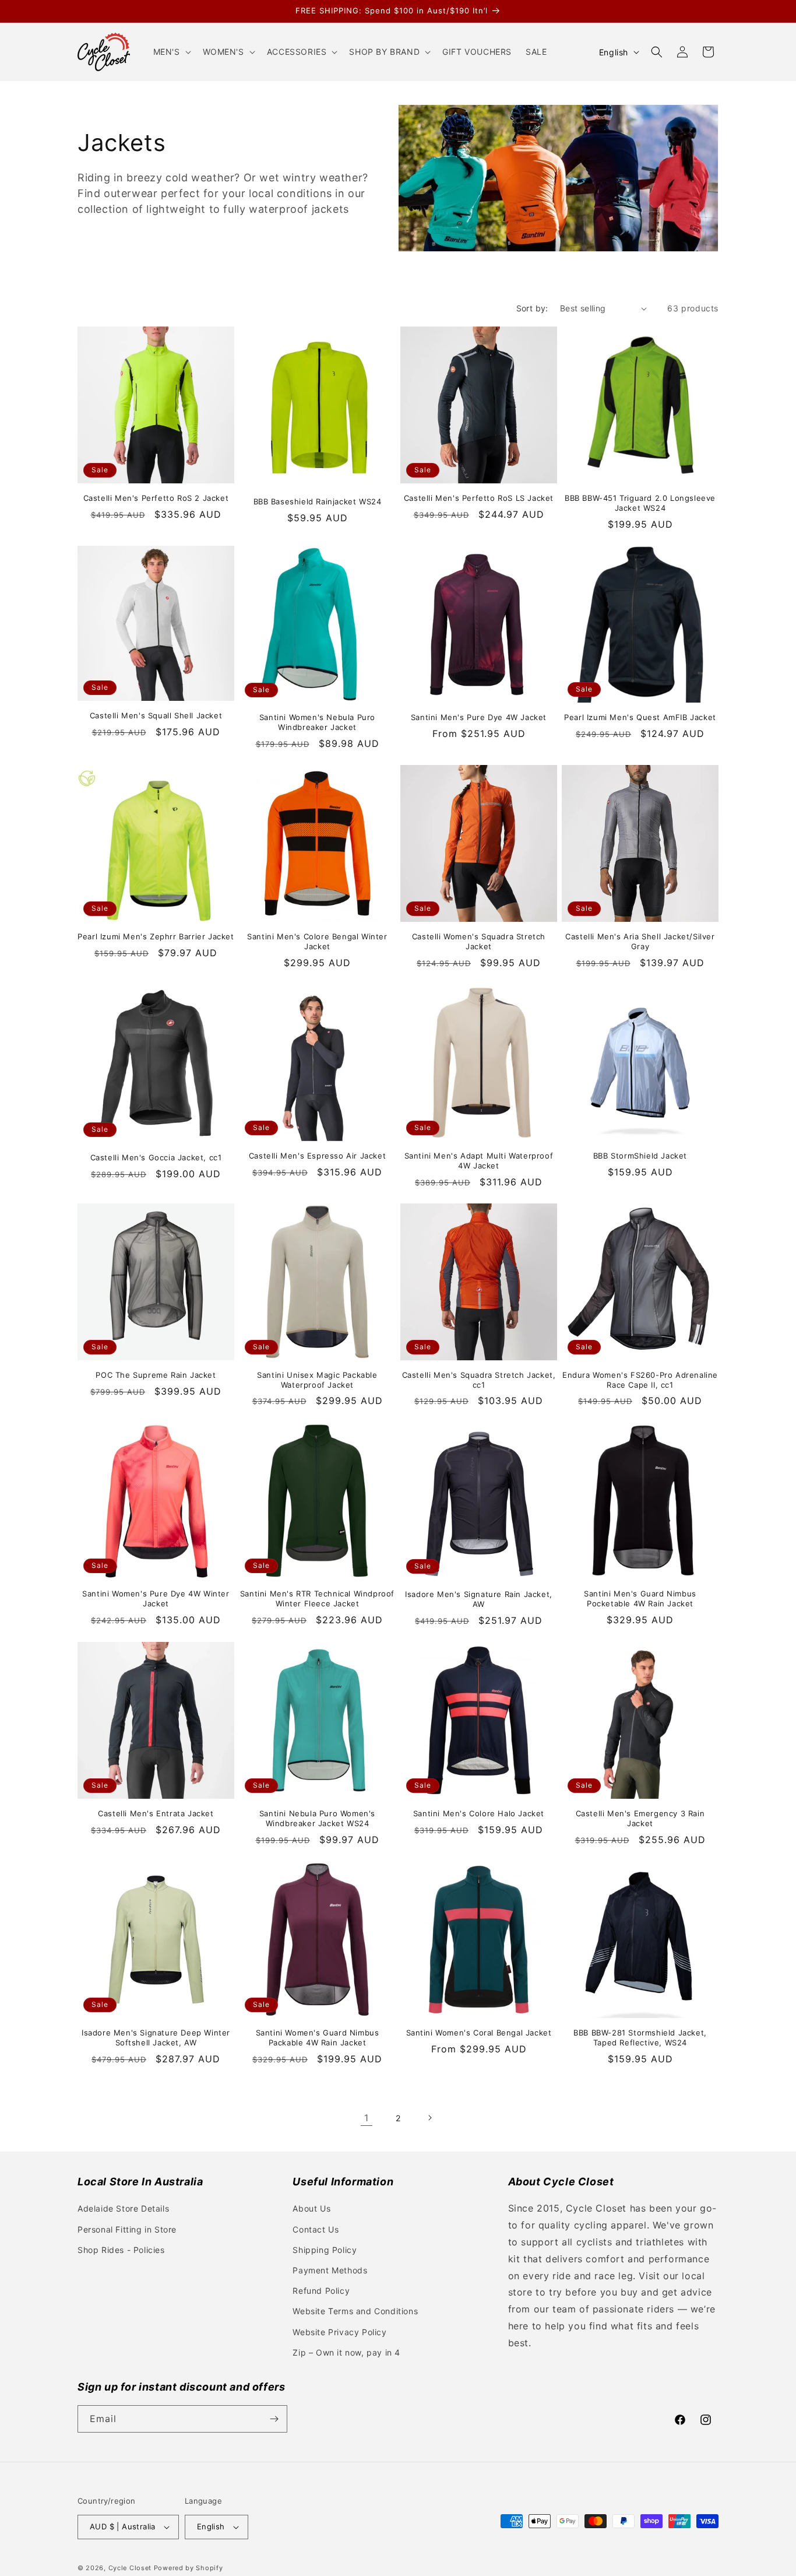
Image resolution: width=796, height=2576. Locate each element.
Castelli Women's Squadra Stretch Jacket (479, 941)
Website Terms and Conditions (355, 2311)
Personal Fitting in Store (127, 2229)
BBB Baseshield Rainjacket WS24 (318, 501)
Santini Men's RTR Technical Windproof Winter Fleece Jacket (317, 1598)
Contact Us (316, 2229)
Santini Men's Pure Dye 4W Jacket (479, 717)
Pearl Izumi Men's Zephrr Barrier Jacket (156, 936)
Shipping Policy (325, 2250)
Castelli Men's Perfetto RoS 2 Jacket (156, 498)
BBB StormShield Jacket (640, 1156)
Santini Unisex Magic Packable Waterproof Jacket (317, 1380)
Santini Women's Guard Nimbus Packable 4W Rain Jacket (318, 2038)
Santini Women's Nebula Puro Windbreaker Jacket (317, 722)
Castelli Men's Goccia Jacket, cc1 (156, 1157)
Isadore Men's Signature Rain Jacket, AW (479, 1599)
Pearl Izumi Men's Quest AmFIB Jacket (640, 717)
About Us (311, 2208)
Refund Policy (321, 2291)
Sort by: (532, 308)
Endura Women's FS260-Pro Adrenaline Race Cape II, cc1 (640, 1380)
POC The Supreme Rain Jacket (156, 1375)
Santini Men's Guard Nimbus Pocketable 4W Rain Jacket (640, 1598)
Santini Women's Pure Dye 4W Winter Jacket (156, 1598)
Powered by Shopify (189, 2568)
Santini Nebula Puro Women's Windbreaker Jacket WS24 (317, 1818)
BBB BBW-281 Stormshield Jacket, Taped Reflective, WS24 (640, 2038)
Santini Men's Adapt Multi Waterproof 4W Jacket (479, 1161)
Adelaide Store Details (123, 2208)
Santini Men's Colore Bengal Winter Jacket (317, 941)
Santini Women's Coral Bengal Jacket (479, 2033)
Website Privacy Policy (339, 2332)
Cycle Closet (130, 2568)
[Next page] (429, 2118)
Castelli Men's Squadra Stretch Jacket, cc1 (479, 1380)
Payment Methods (330, 2270)
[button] (171, 52)
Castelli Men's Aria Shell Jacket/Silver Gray (640, 941)
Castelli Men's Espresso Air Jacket (317, 1156)
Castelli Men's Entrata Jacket (156, 1813)
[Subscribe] (274, 2419)
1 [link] (367, 2118)
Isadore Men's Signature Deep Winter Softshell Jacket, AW (156, 2038)
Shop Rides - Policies (121, 2250)
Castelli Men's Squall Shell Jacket (156, 715)
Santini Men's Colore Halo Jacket (479, 1813)
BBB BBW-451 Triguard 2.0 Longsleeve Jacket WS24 (640, 503)
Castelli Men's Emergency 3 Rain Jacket (640, 1818)
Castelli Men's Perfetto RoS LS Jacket (479, 498)
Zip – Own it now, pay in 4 (346, 2352)
